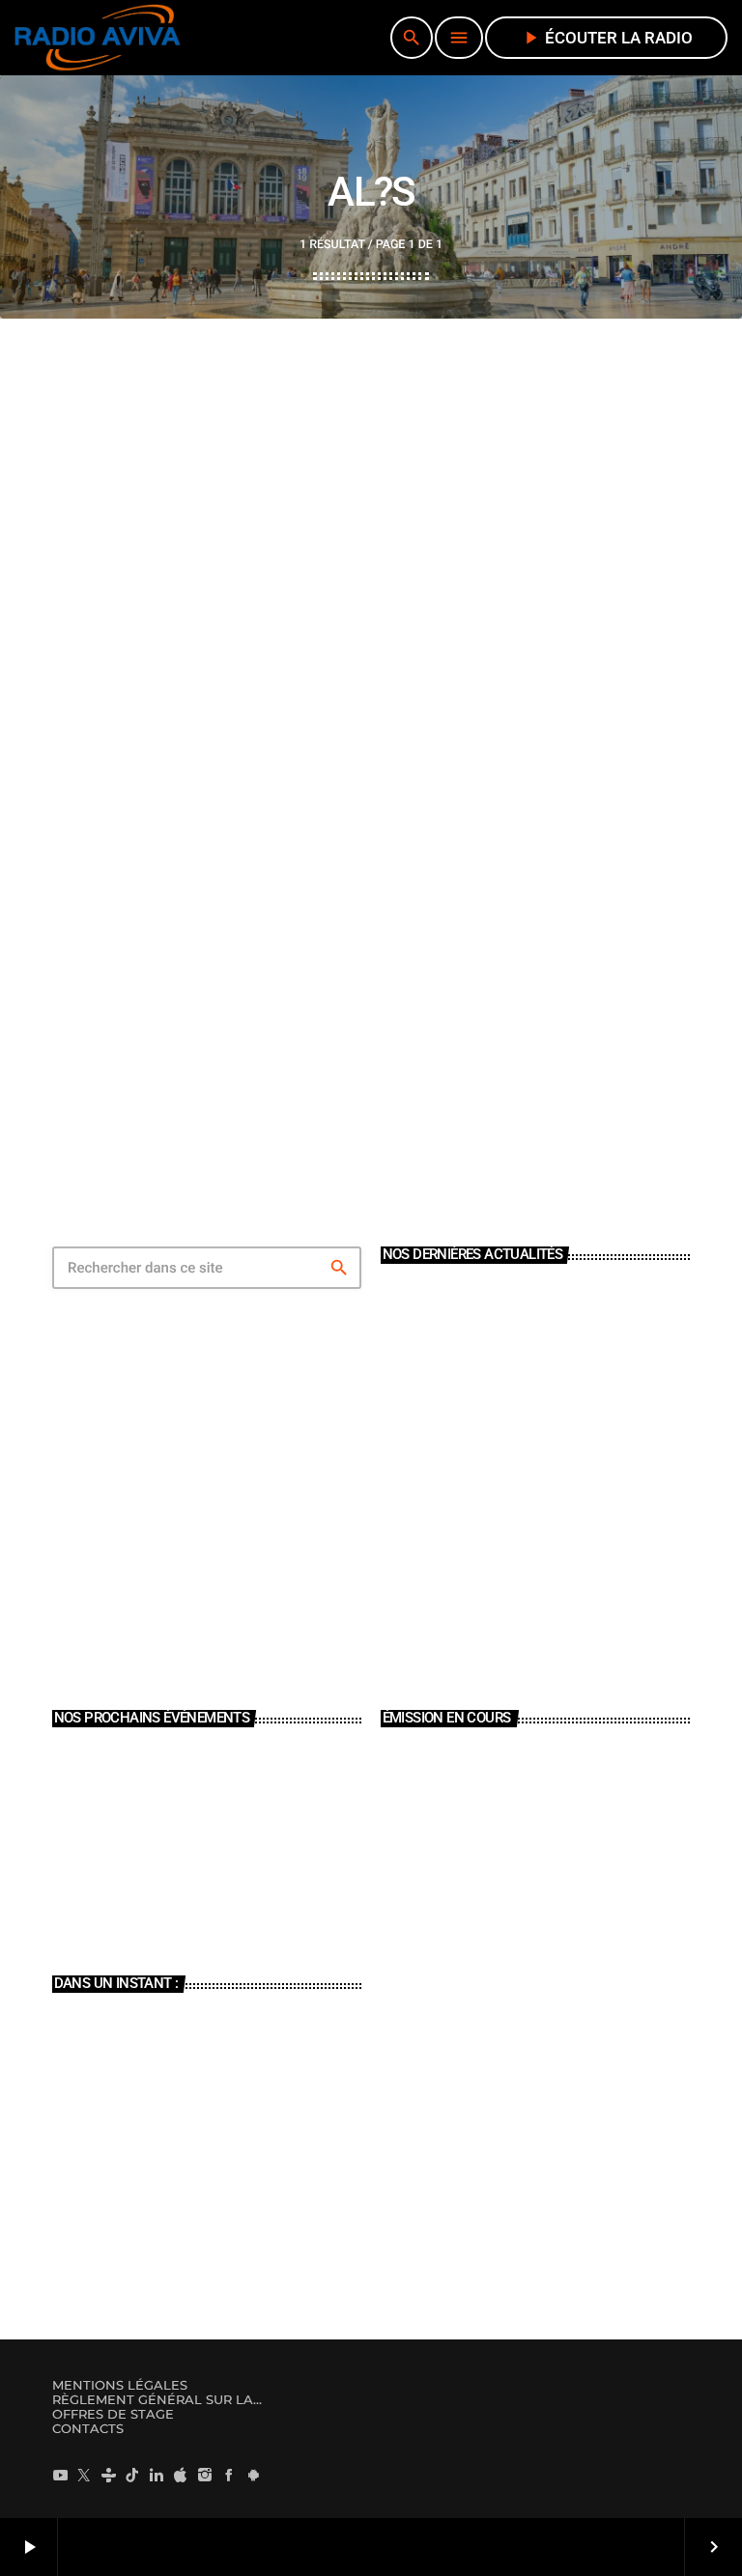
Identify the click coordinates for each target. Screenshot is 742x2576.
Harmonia (434, 1882)
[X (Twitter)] (84, 2475)
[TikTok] (132, 2475)
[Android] (253, 2475)
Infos (143, 2028)
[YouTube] (60, 2475)
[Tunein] (108, 2475)
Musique (428, 1848)
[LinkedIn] (157, 2475)
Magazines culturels (177, 2109)
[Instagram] (205, 2475)
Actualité (118, 865)
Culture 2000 (159, 2190)
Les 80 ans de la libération (525, 1399)
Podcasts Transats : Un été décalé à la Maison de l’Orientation (556, 1642)
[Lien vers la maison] (98, 38)
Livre (472, 1317)
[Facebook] (229, 2475)
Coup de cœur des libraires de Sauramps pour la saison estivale (563, 1480)
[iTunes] (181, 2475)
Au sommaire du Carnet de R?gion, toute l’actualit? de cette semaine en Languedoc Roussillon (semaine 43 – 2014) (365, 934)
